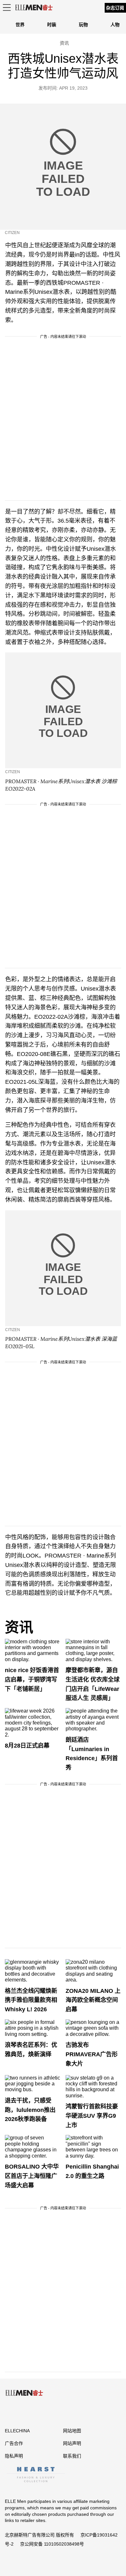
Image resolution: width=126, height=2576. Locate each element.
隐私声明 (14, 2456)
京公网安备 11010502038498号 (52, 2544)
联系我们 (72, 2456)
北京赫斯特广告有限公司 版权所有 (39, 2535)
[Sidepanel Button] (6, 8)
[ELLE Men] (34, 8)
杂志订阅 (115, 8)
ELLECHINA (17, 2431)
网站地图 (72, 2431)
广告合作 (14, 2443)
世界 (20, 25)
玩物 (83, 25)
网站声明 (72, 2443)
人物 (115, 25)
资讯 (19, 1627)
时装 (52, 25)
